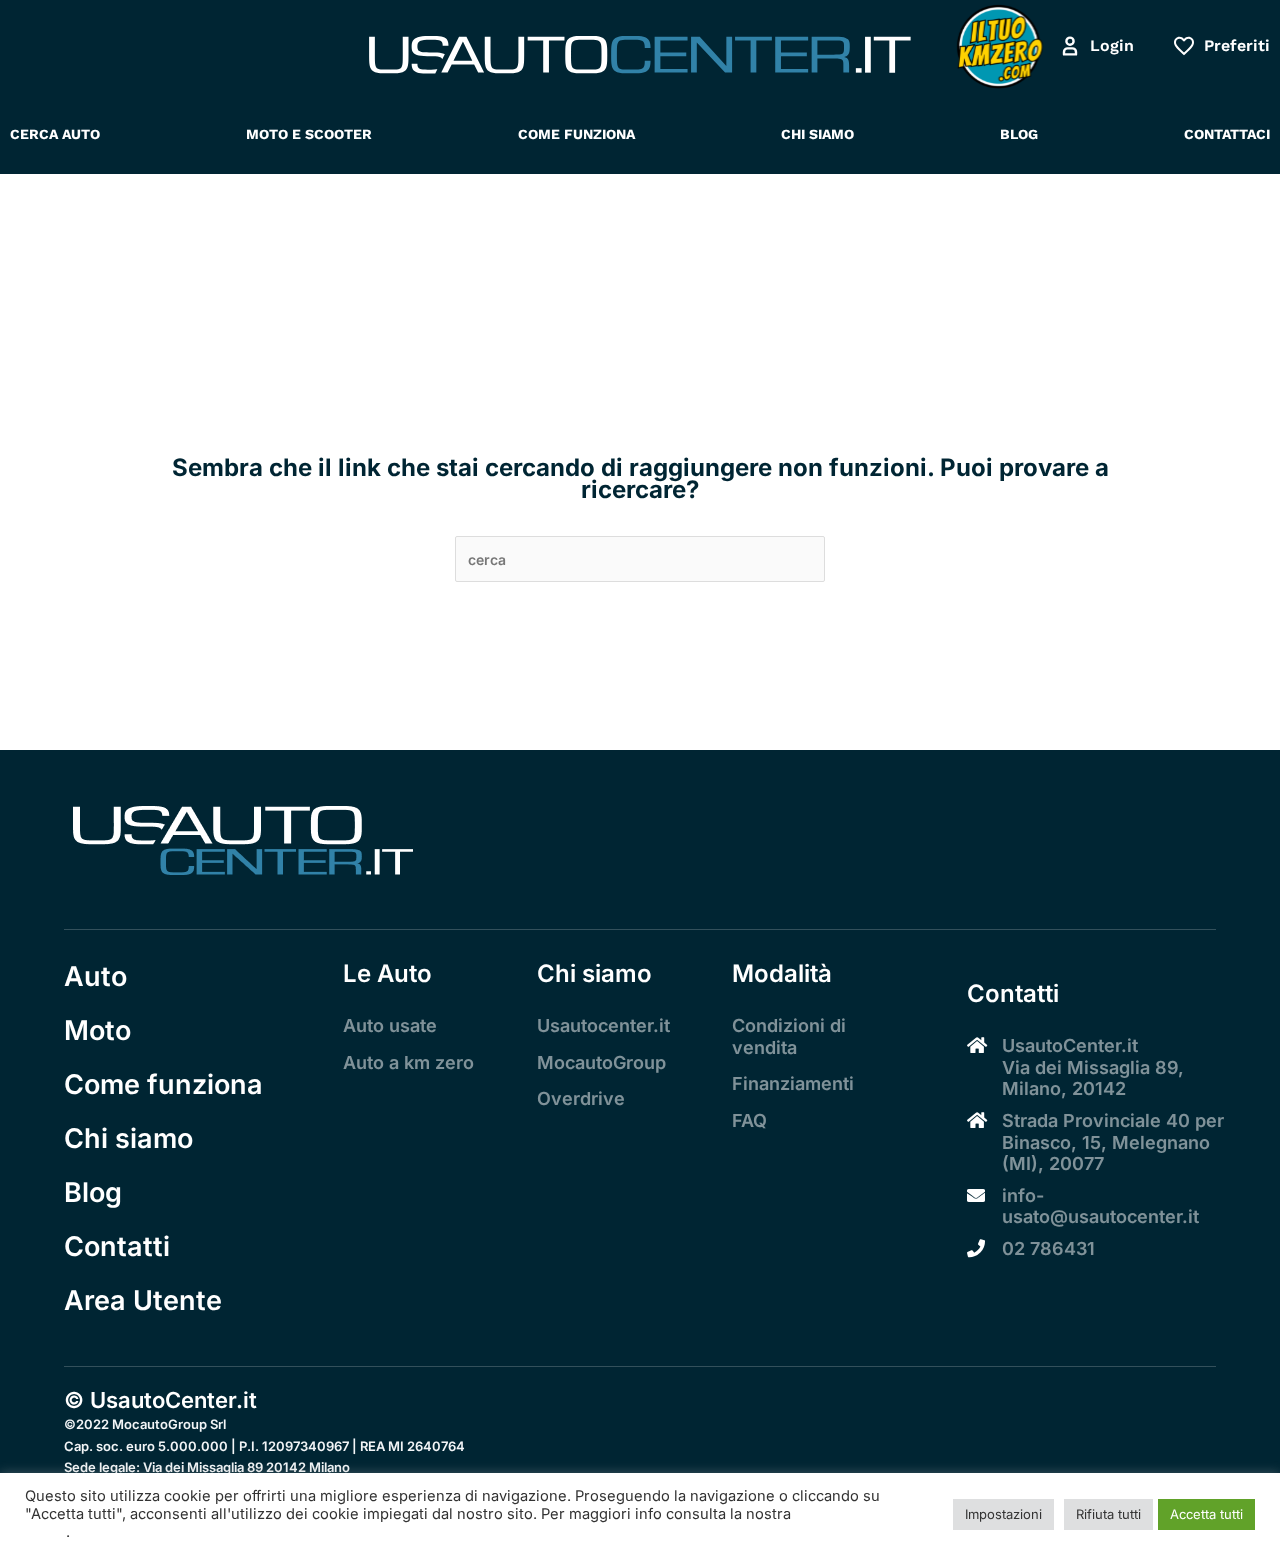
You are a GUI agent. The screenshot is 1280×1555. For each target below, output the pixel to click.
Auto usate (390, 1025)
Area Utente (143, 1300)
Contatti (117, 1246)
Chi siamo (128, 1138)
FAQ (749, 1120)
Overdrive (581, 1098)
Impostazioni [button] (1003, 1514)
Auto (95, 976)
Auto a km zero (408, 1062)
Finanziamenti (793, 1083)
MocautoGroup (601, 1062)
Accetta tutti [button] (1206, 1514)
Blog (93, 1192)
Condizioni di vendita (789, 1036)
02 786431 (1048, 1248)
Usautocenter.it (603, 1025)
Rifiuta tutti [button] (1108, 1514)
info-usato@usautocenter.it (1100, 1206)
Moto (97, 1030)
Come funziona (163, 1084)
